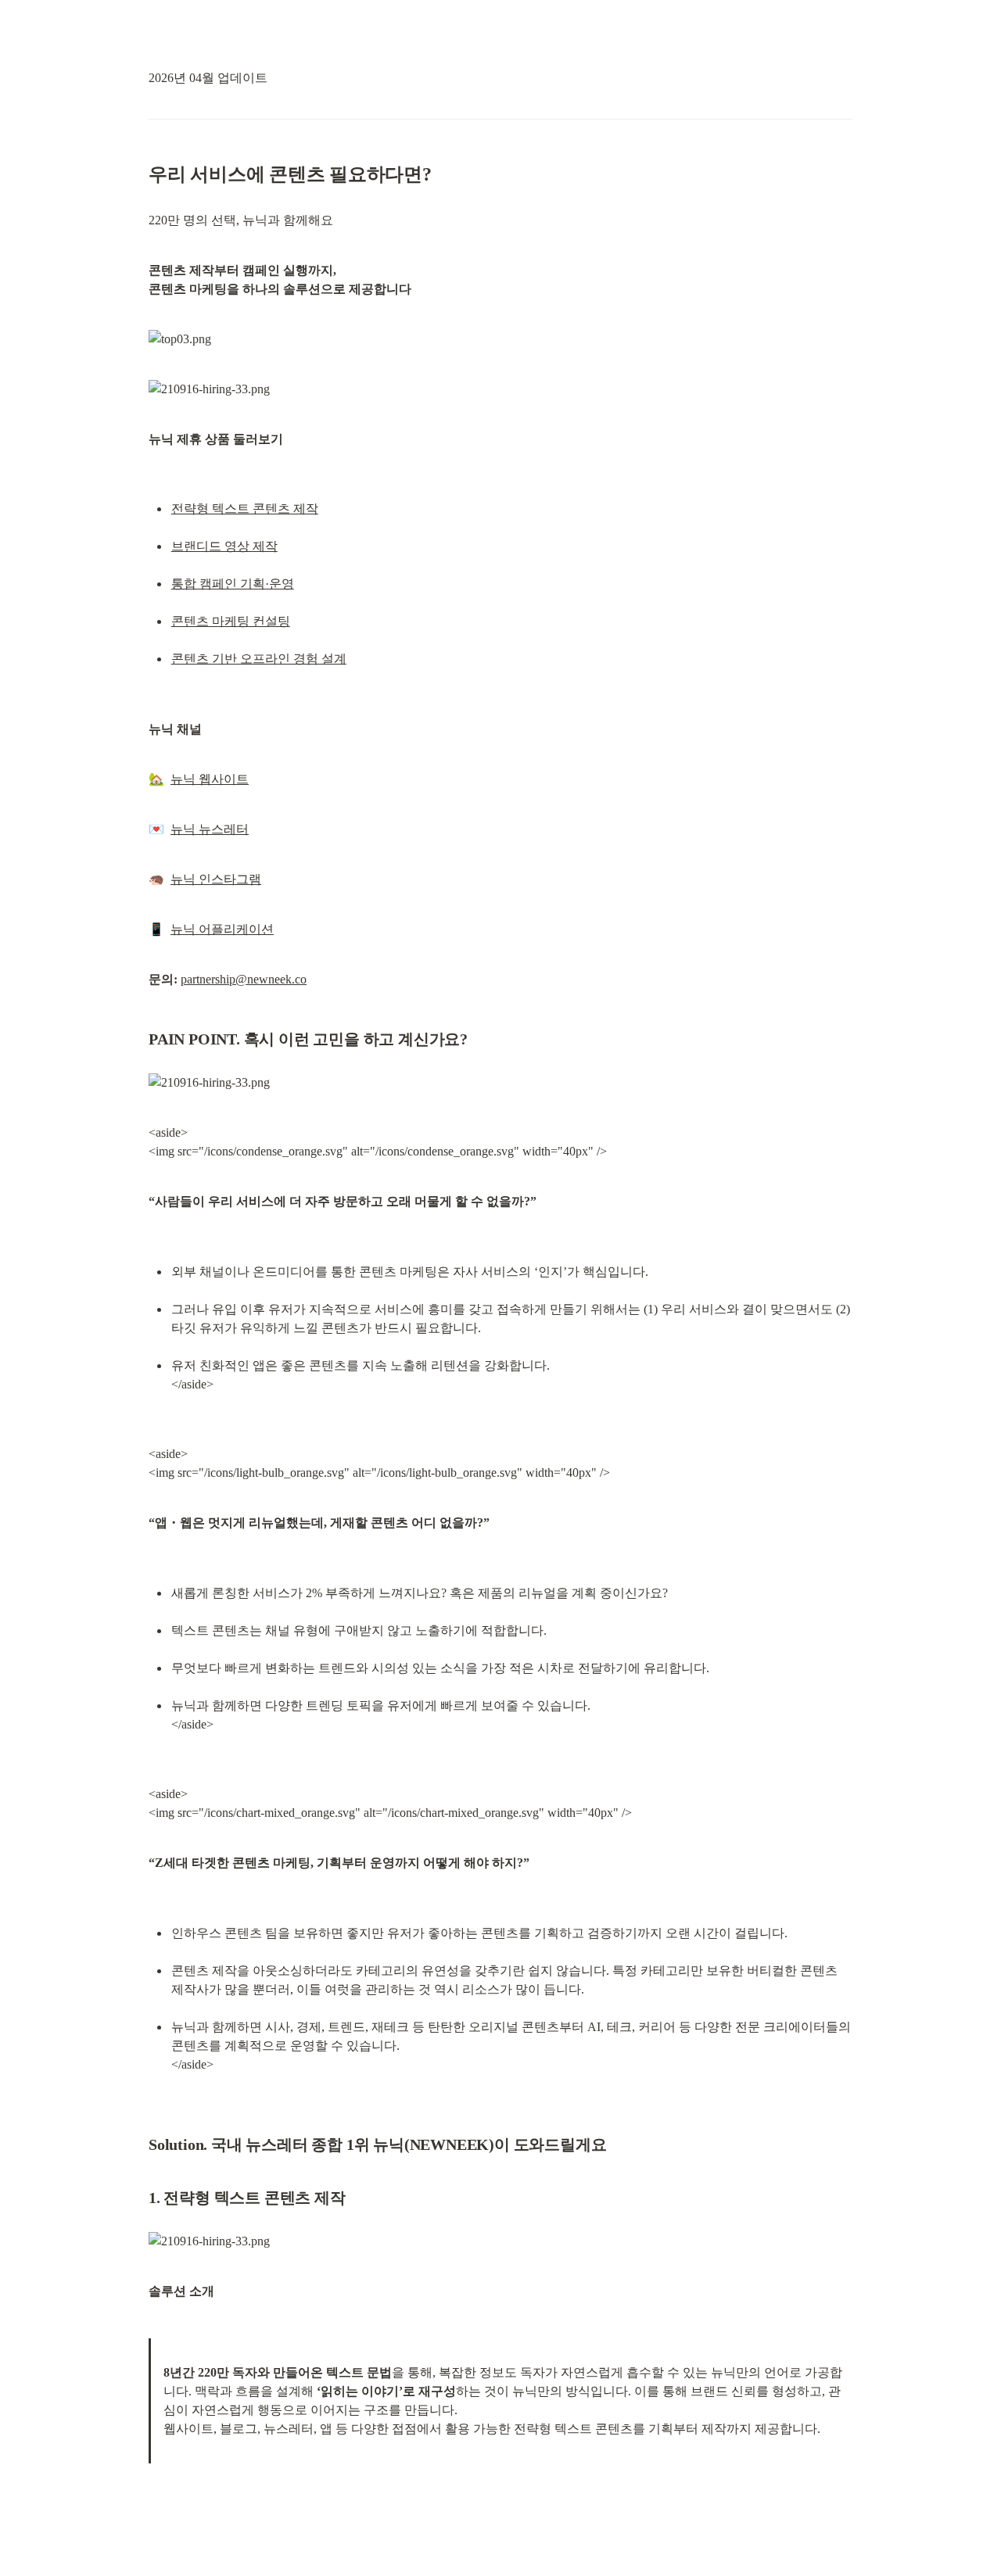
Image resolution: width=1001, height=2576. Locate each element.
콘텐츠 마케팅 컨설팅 (231, 621)
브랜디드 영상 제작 (224, 546)
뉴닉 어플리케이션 (222, 929)
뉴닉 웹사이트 (210, 779)
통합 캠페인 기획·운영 (233, 584)
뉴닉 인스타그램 (216, 879)
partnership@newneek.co (244, 979)
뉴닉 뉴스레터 (210, 829)
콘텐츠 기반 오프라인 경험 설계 (259, 659)
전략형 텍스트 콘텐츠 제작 (245, 509)
